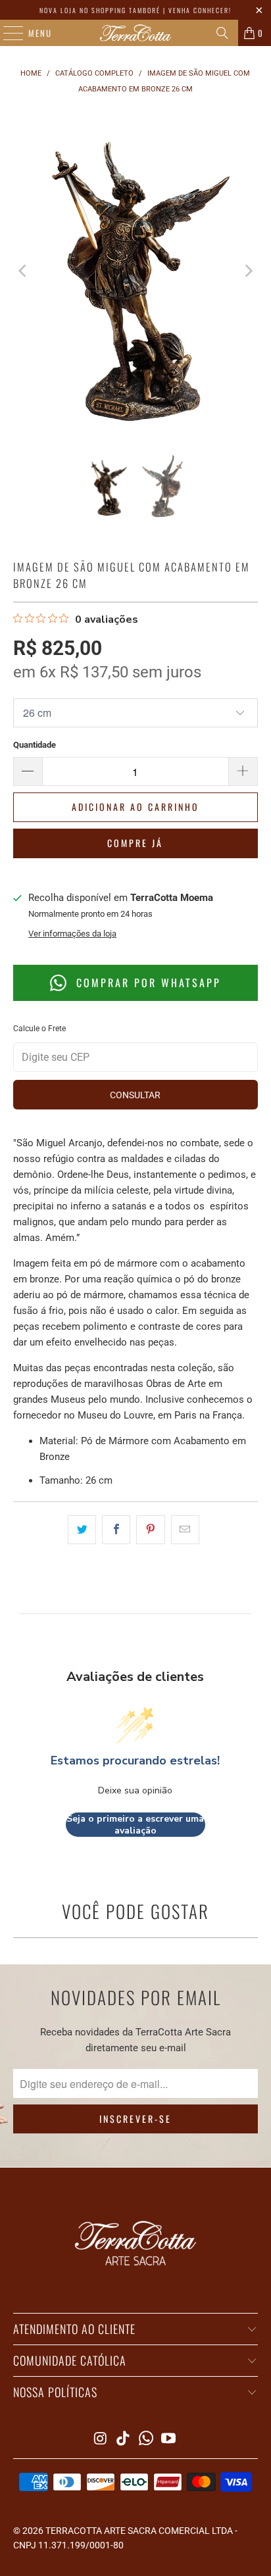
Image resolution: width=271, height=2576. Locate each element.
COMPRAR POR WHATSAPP (146, 983)
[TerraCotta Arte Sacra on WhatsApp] (146, 2440)
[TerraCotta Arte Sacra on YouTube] (169, 2440)
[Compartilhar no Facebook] (116, 1530)
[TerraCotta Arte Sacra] (135, 33)
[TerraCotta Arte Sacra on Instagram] (101, 2440)
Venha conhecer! (200, 10)
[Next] (248, 271)
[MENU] (7, 33)
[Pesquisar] (222, 33)
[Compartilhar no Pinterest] (150, 1530)
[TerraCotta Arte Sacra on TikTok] (124, 2440)
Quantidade (35, 745)
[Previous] (23, 271)
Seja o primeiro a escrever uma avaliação (135, 1825)
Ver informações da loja (72, 934)
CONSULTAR (135, 1095)
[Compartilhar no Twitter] (82, 1530)
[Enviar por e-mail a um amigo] (185, 1530)
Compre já (135, 843)
